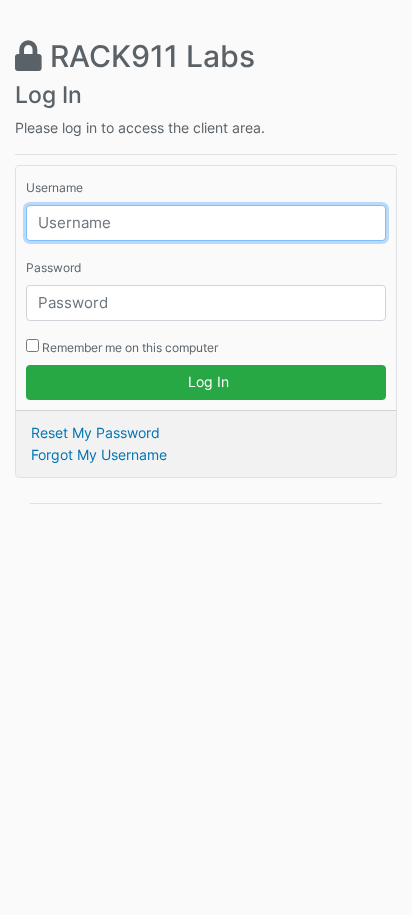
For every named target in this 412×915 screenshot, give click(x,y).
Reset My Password (95, 432)
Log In (206, 381)
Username (54, 187)
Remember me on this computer (128, 347)
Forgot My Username (99, 454)
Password (53, 267)
